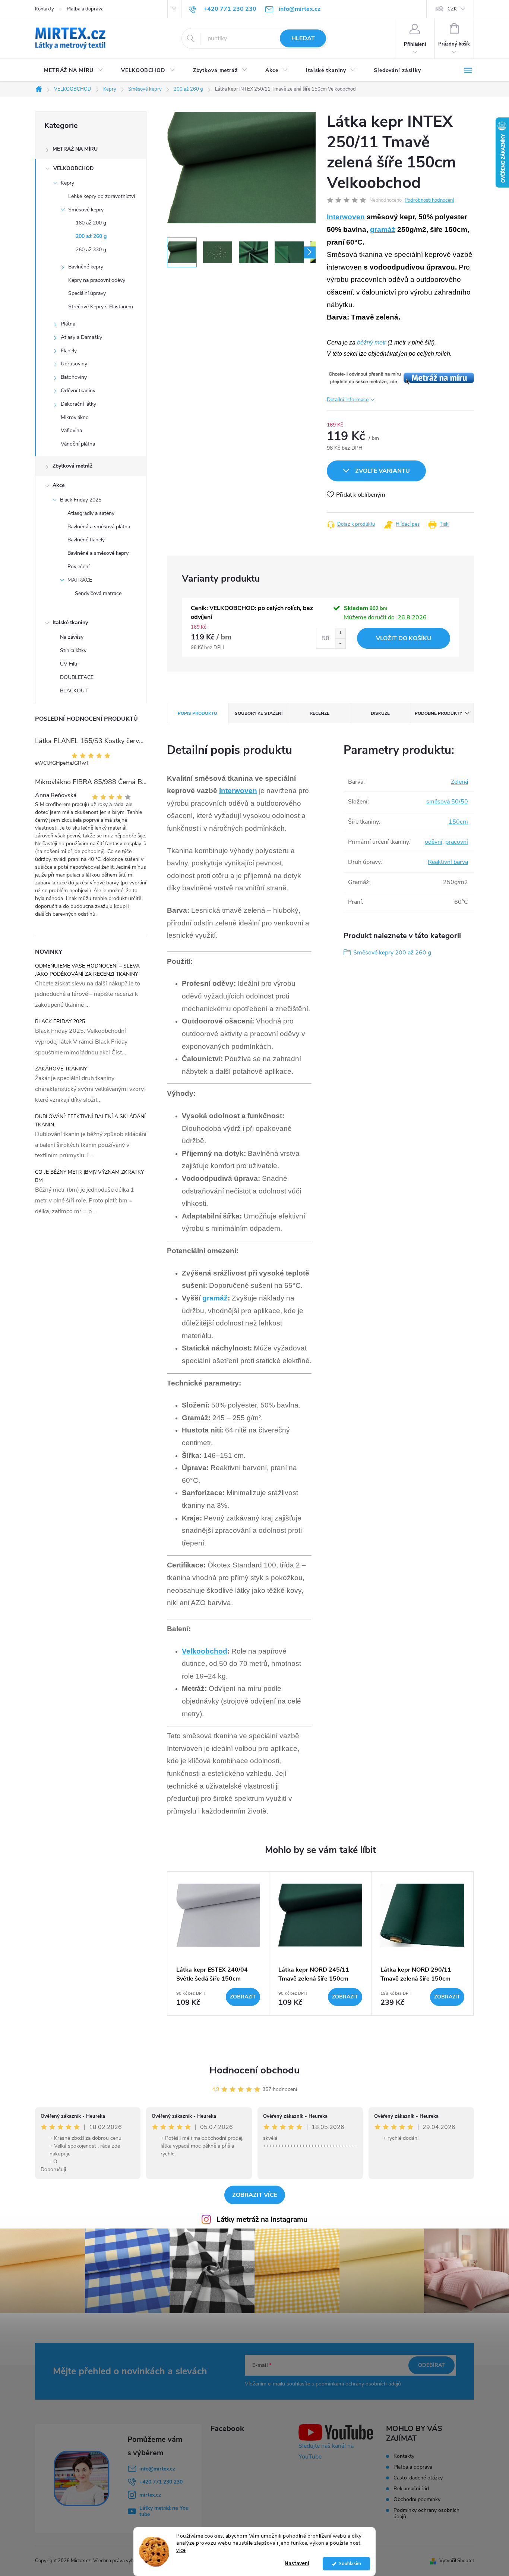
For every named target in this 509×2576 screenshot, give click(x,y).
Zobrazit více (255, 2195)
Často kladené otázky (418, 2478)
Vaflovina (71, 430)
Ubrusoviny (74, 364)
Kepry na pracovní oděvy (97, 280)
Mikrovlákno (75, 417)
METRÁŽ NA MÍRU (75, 149)
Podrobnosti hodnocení (429, 200)
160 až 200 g (91, 223)
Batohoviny (74, 377)
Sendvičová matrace (98, 593)
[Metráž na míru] (400, 378)
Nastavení (297, 2564)
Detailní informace (348, 400)
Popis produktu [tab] (197, 713)
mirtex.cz (150, 2495)
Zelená (459, 782)
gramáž (383, 229)
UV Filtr (69, 664)
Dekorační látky (78, 404)
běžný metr (372, 342)
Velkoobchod (205, 1651)
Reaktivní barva (448, 862)
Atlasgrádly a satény (91, 513)
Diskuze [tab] (380, 713)
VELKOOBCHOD (74, 168)
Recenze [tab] (320, 713)
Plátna (68, 324)
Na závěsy (72, 637)
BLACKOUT (74, 691)
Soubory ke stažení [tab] (259, 713)
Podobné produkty (438, 713)
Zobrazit (243, 1997)
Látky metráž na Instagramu (262, 2220)
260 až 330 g (91, 250)
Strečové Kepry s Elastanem (101, 307)
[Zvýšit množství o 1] (340, 633)
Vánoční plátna (78, 444)
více (181, 2550)
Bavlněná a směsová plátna (99, 527)
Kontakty (45, 9)
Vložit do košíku (404, 638)
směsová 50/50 (447, 802)
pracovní (457, 842)
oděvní (434, 842)
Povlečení (78, 567)
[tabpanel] (218, 1943)
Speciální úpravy (87, 293)
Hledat (303, 38)
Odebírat (431, 2365)
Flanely (69, 351)
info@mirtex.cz (157, 2469)
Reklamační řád (411, 2489)
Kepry (67, 183)
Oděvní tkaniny (78, 391)
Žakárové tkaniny (61, 1069)
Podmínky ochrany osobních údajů (426, 2513)
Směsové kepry (86, 210)
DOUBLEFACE (77, 677)
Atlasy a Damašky (81, 337)
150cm (458, 822)
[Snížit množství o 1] (340, 643)
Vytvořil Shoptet (457, 2561)
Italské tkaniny (70, 622)
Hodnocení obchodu (255, 2070)
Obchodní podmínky (417, 2499)
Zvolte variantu (382, 471)
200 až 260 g (91, 236)
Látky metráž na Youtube (164, 2511)
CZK (452, 9)
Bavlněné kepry (86, 267)
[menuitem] (74, 70)
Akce (59, 485)
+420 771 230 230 (161, 2482)
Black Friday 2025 (81, 500)
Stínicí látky (73, 650)
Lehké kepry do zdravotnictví (102, 196)
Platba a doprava (85, 9)
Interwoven (346, 217)
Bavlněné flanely (86, 540)
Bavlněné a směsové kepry (98, 553)
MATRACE (80, 580)
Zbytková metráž (72, 466)
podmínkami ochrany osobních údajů (358, 2384)
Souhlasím (350, 2564)
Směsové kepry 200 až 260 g (392, 953)
